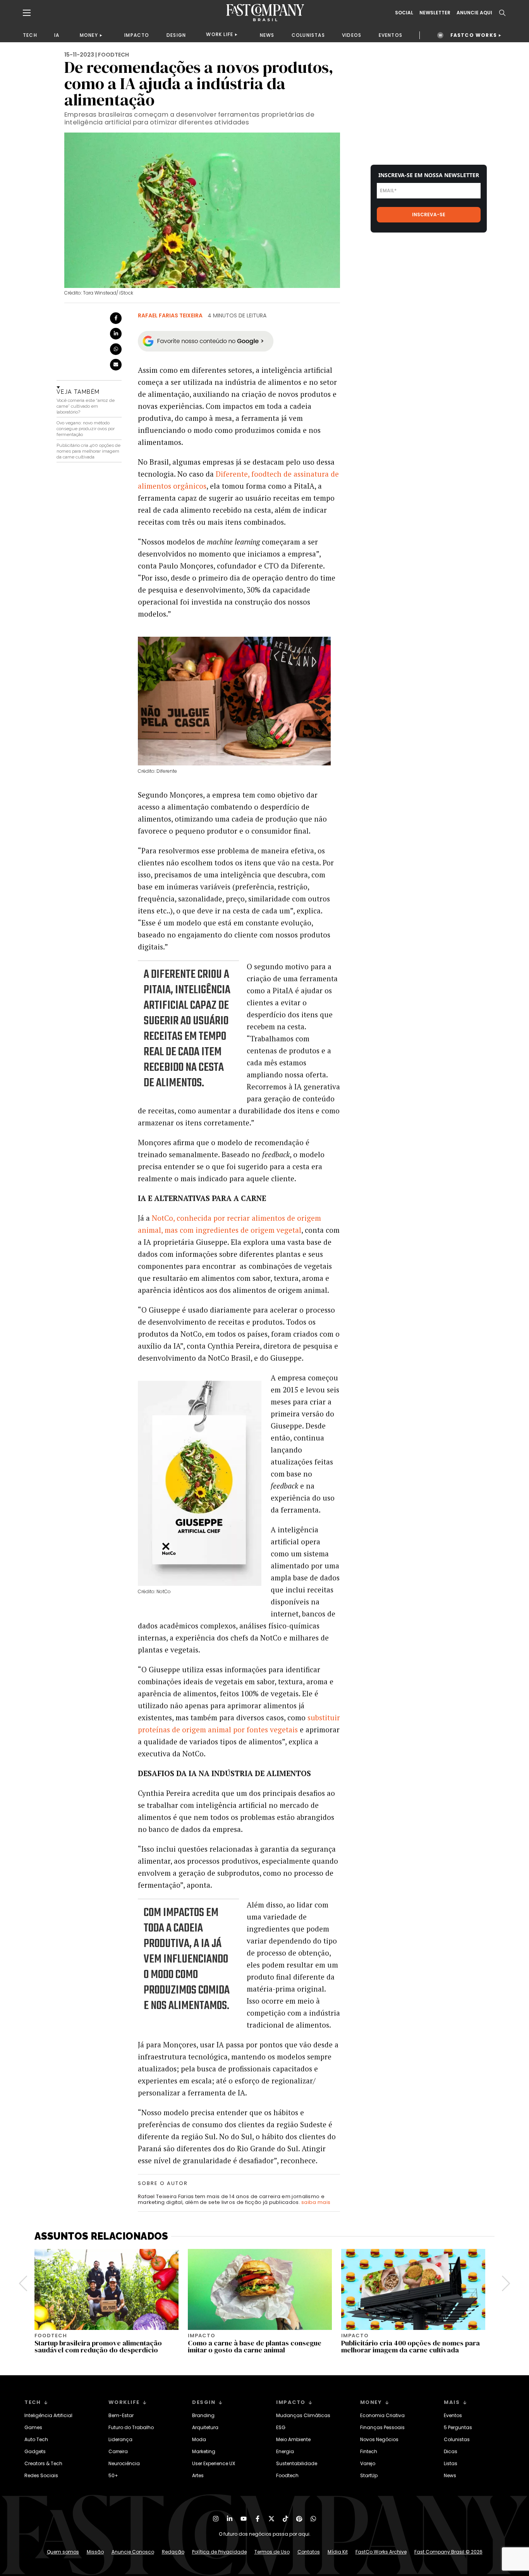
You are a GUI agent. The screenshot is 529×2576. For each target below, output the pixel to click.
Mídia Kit (338, 2552)
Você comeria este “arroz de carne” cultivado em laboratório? (86, 406)
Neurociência (124, 2463)
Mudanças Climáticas (303, 2415)
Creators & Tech (43, 2463)
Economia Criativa (382, 2415)
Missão (95, 2552)
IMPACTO (137, 35)
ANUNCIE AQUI (474, 13)
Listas (451, 2463)
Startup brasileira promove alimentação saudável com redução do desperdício (98, 2346)
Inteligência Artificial (48, 2415)
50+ (113, 2475)
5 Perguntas (458, 2427)
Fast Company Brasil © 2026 (448, 2552)
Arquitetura (205, 2427)
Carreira (118, 2451)
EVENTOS (391, 35)
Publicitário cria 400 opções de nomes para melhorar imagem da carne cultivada (88, 451)
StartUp (369, 2475)
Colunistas (457, 2439)
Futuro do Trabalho (131, 2427)
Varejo (368, 2463)
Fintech (369, 2451)
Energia (285, 2451)
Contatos (309, 2552)
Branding (203, 2415)
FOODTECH (113, 55)
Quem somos (63, 2552)
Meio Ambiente (293, 2439)
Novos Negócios (379, 2439)
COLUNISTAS (308, 35)
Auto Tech (36, 2439)
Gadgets (35, 2451)
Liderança (120, 2439)
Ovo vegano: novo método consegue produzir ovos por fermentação (86, 429)
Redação (173, 2552)
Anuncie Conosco (133, 2552)
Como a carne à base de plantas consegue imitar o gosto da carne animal (255, 2346)
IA (57, 35)
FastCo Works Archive (381, 2552)
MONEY (89, 35)
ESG (281, 2427)
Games (33, 2427)
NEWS (267, 35)
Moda (199, 2439)
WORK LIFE (220, 34)
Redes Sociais (41, 2475)
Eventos (453, 2415)
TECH (30, 35)
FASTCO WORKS (474, 35)
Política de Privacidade (219, 2552)
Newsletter (435, 13)
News (450, 2475)
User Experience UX (214, 2463)
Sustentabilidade (297, 2463)
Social (404, 13)
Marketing (204, 2451)
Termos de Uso (272, 2552)
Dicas (451, 2451)
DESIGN (176, 35)
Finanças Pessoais (382, 2427)
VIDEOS (352, 35)
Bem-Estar (121, 2415)
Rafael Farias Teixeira (170, 315)
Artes (198, 2475)
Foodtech (287, 2475)
